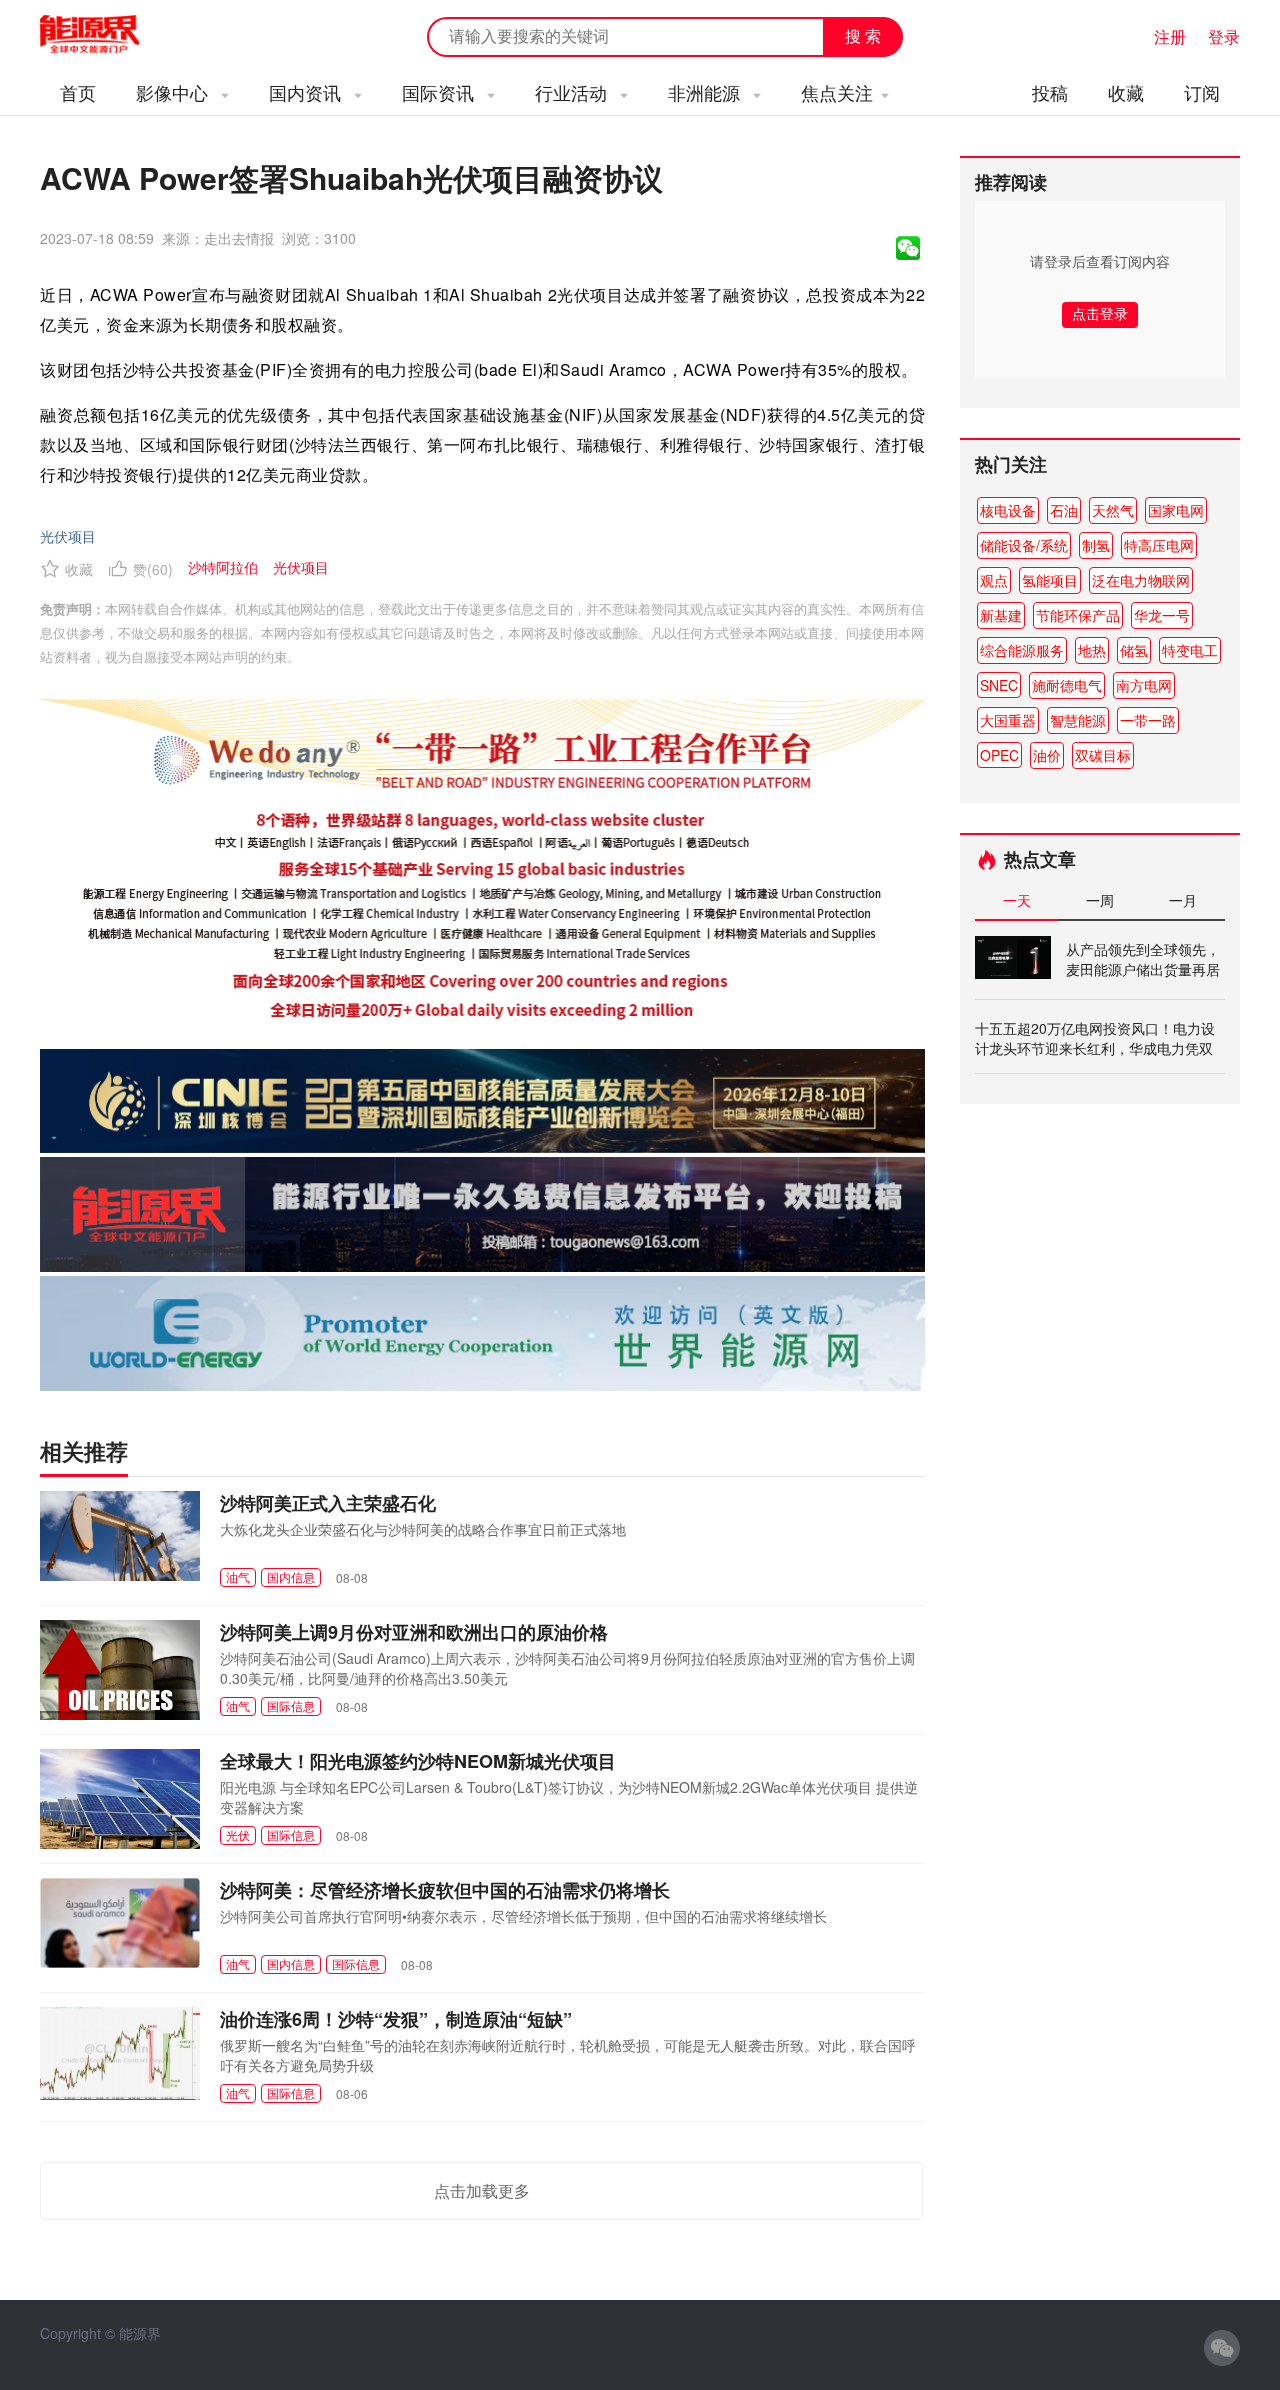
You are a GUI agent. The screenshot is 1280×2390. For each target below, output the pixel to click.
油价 (1047, 755)
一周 (1100, 900)
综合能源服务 (1022, 650)
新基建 (1001, 615)
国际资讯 (440, 92)
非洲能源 (706, 92)
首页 (78, 92)
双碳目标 (1103, 755)
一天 (1017, 900)
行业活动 (573, 92)
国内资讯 (307, 92)
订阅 (1202, 92)
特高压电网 (1159, 545)
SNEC (999, 685)
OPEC (999, 755)
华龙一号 (1162, 615)
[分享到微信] (908, 248)
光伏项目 (68, 536)
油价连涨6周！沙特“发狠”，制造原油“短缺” (396, 2019)
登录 (1224, 36)
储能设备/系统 (1024, 545)
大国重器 (1008, 720)
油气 (238, 1576)
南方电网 (1144, 685)
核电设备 (1008, 510)
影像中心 (174, 92)
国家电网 (1176, 510)
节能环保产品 (1078, 615)
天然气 (1113, 510)
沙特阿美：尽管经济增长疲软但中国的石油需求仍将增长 (445, 1890)
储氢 (1134, 650)
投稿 (1050, 92)
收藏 (1126, 92)
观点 (994, 580)
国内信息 (291, 1576)
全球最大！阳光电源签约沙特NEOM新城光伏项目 (418, 1761)
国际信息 (291, 1705)
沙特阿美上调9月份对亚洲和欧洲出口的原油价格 (414, 1632)
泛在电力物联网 (1141, 580)
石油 (1064, 510)
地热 (1092, 650)
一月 (1183, 900)
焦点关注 (837, 92)
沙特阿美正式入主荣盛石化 (328, 1503)
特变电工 (1190, 650)
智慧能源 (1078, 720)
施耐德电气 (1067, 685)
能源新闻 (108, 35)
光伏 (238, 1834)
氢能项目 (1050, 580)
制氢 (1096, 545)
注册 (1170, 36)
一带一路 (1148, 720)
